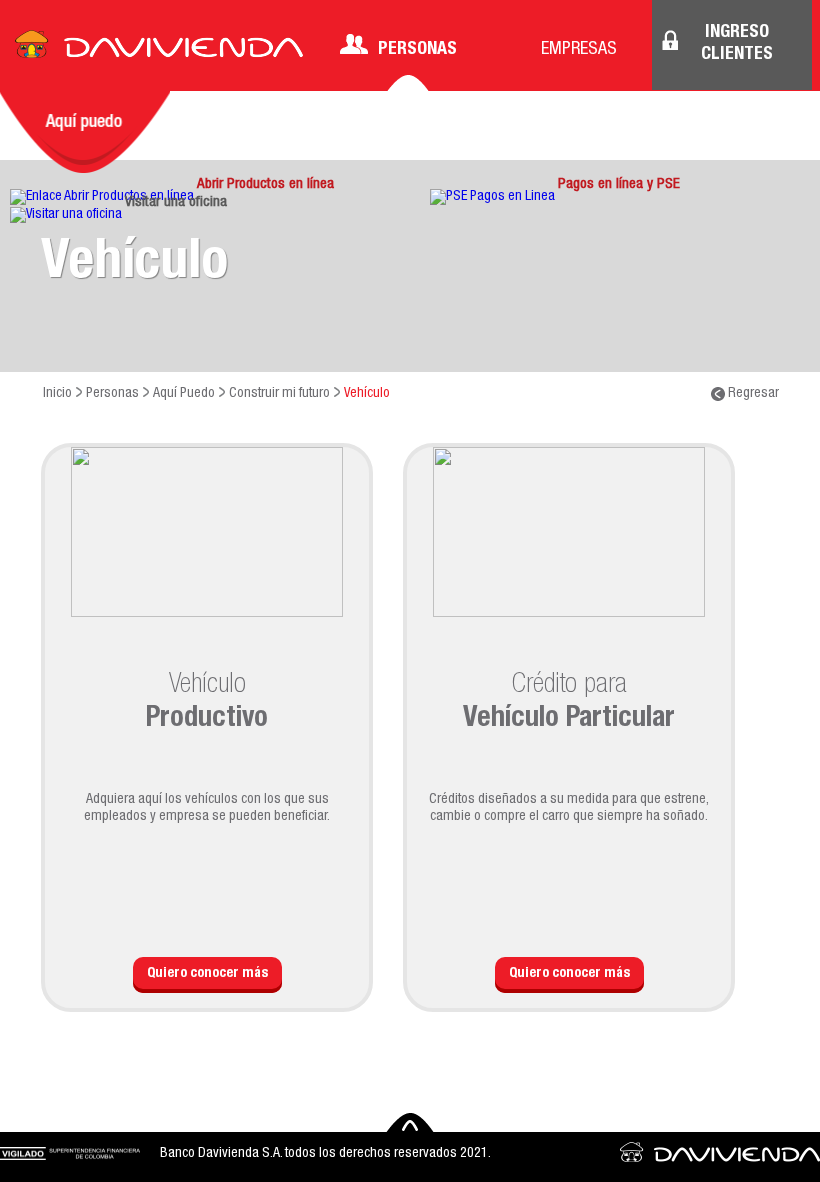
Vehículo (367, 394)
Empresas (579, 50)
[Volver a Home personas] (159, 50)
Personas (417, 50)
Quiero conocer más (207, 974)
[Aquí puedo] (85, 132)
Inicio (57, 394)
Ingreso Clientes (737, 44)
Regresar (752, 394)
